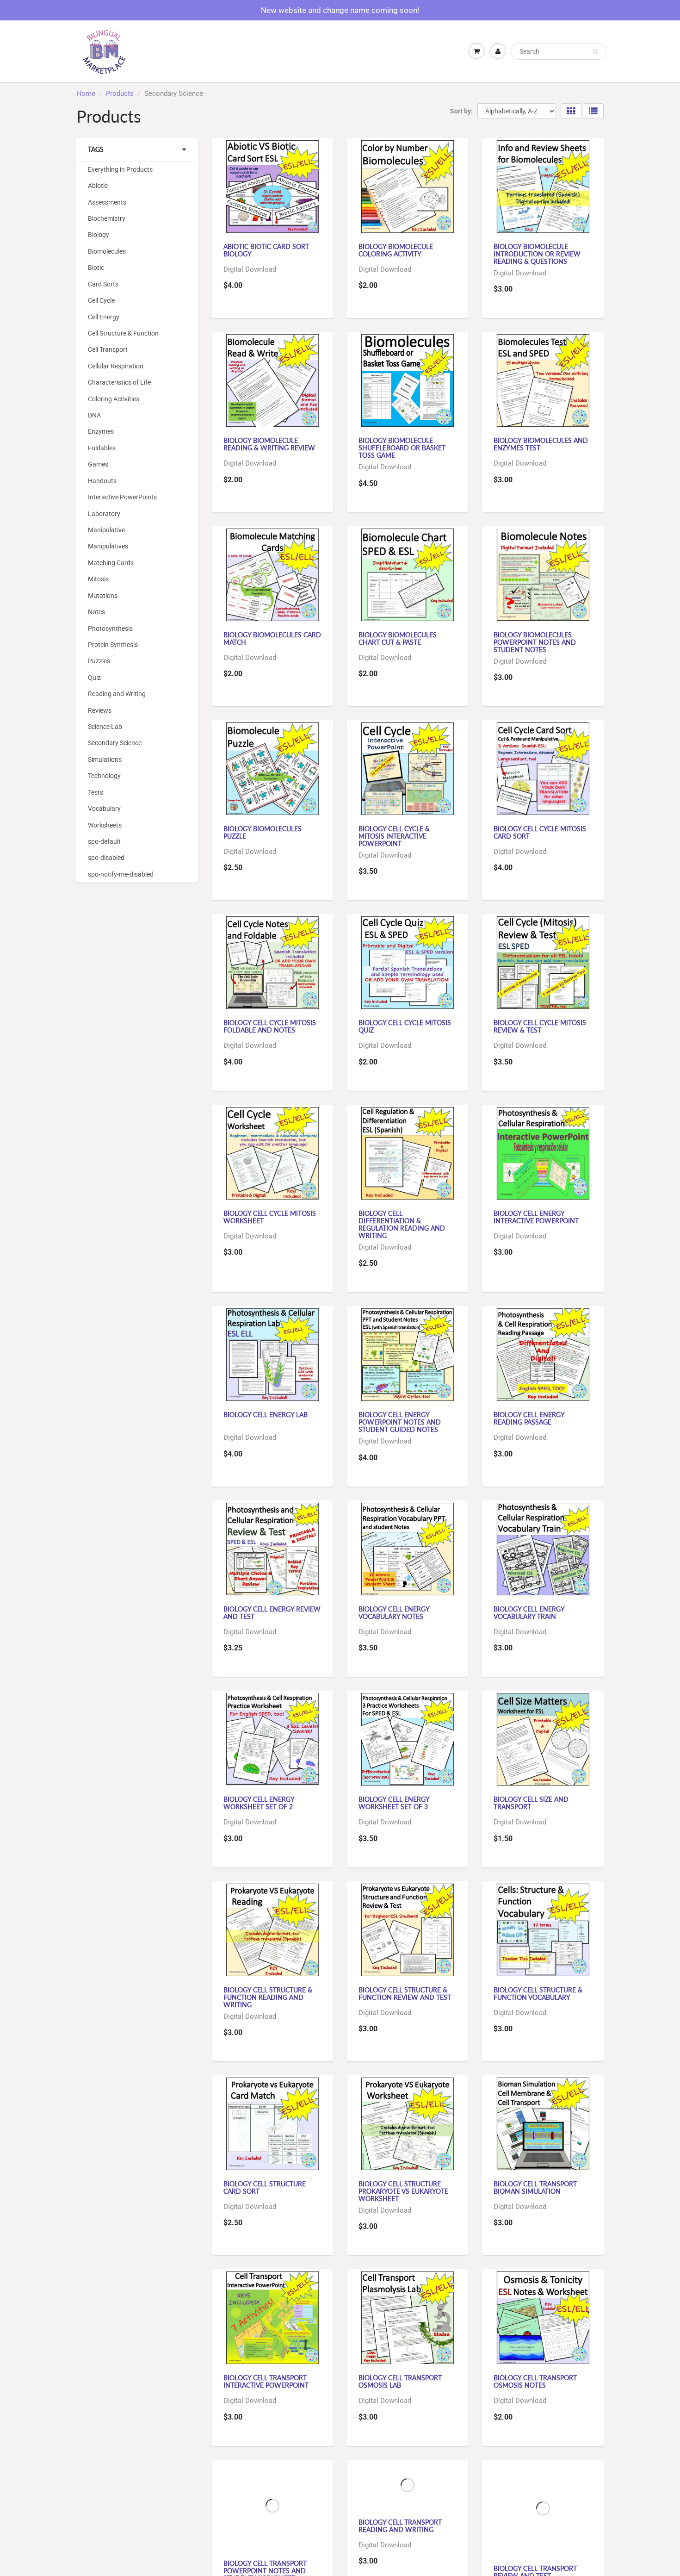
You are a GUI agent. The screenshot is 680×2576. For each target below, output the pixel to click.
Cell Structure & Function (123, 333)
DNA (94, 415)
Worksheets (105, 825)
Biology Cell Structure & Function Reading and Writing (268, 1997)
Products (120, 93)
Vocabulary (104, 809)
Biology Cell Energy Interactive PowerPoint (536, 1217)
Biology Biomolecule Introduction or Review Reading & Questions (537, 254)
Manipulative (106, 530)
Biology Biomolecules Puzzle (263, 832)
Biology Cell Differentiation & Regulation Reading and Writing (402, 1224)
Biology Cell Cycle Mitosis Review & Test (540, 1026)
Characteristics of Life (119, 382)
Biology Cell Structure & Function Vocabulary (538, 1994)
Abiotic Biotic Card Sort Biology (266, 250)
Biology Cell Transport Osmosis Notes (535, 2381)
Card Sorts (103, 284)
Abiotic (98, 186)
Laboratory (104, 514)
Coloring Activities (114, 399)
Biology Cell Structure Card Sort (265, 2187)
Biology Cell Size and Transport (531, 1803)
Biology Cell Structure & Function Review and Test (405, 1994)
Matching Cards (111, 563)
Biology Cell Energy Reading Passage (529, 1418)
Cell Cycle (101, 300)
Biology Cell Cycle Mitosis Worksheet (270, 1217)
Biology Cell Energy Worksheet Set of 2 (259, 1803)
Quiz (94, 678)
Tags (96, 149)
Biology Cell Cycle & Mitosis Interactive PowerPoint (394, 836)
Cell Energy (104, 317)
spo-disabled (106, 858)
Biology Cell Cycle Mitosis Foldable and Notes (270, 1026)
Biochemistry (107, 218)
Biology (99, 235)
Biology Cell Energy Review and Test (272, 1613)
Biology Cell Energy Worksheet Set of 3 (394, 1803)
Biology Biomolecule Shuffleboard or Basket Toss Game (402, 448)
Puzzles (99, 661)
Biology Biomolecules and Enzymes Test (541, 444)
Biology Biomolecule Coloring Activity (396, 250)
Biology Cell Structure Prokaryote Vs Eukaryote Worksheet (403, 2191)
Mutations (103, 596)
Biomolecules (107, 251)
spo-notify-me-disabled (121, 874)
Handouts (102, 481)
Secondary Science (115, 743)
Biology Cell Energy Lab (266, 1415)
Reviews (100, 710)
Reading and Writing (117, 694)
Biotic (96, 268)
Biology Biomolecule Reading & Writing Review (269, 444)
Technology (104, 776)
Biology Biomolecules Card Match (272, 638)
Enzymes (101, 431)
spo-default (104, 841)
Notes (96, 612)
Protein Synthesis (113, 645)
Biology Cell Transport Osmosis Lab (400, 2381)
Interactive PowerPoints (122, 497)
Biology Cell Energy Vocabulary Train (529, 1613)
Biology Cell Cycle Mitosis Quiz (405, 1026)
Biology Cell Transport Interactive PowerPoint (266, 2381)
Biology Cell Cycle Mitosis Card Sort (540, 832)
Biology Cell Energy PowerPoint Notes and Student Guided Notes (400, 1422)
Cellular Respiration (116, 366)
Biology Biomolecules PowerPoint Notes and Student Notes (535, 642)
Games (98, 464)
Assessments (107, 202)
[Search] (595, 52)
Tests (96, 792)
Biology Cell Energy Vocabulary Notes (394, 1613)
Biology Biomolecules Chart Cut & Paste (398, 638)
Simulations (105, 759)
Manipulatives (108, 546)
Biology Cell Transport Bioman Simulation (535, 2187)
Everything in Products (120, 169)
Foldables (102, 448)
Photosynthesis (110, 628)
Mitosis (98, 579)
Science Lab (105, 727)
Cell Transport (108, 349)
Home (86, 93)
